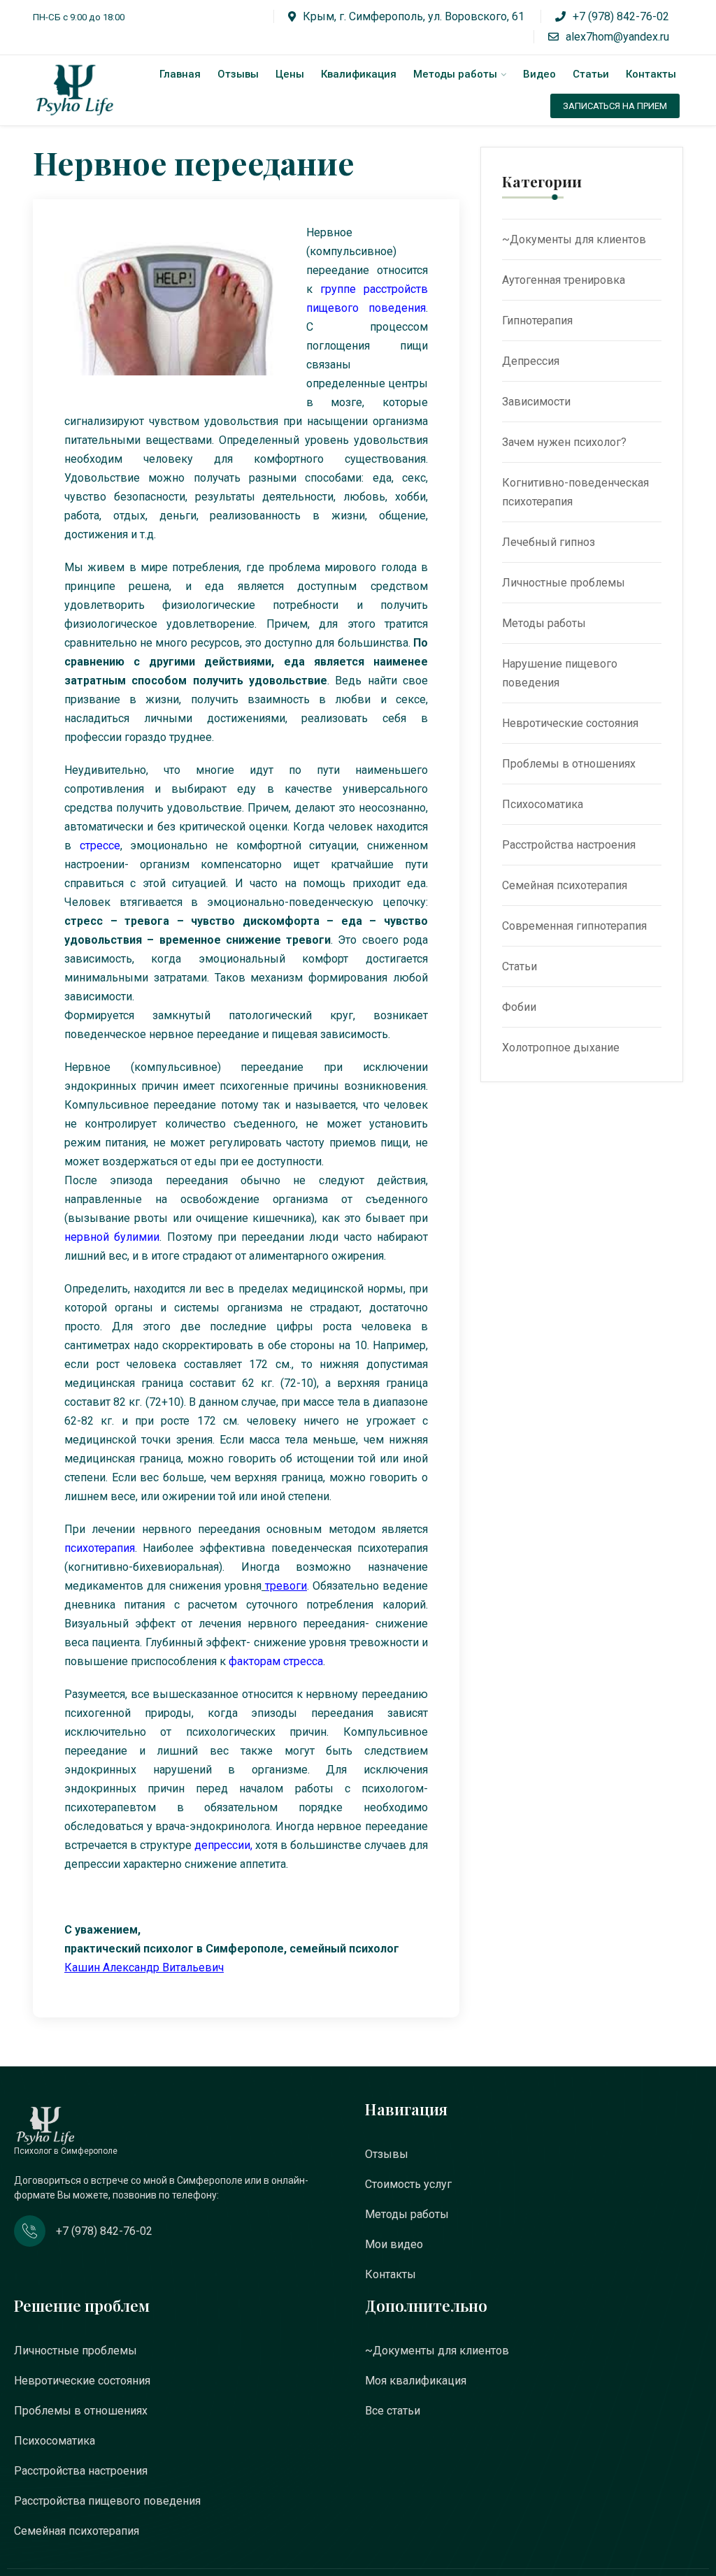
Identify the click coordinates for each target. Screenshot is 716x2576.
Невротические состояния (570, 723)
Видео (539, 74)
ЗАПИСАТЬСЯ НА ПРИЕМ (615, 106)
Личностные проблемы (564, 583)
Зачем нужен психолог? (564, 442)
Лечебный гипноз (549, 542)
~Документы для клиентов (574, 239)
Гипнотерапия (537, 321)
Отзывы (238, 74)
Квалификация (359, 74)
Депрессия (531, 361)
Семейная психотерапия (565, 885)
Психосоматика (543, 804)
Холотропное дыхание (561, 1048)
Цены (290, 74)
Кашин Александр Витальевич (144, 1967)
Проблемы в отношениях (569, 764)
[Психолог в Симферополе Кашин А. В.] (78, 90)
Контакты (651, 74)
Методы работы (455, 74)
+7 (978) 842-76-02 (621, 16)
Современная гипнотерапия (574, 926)
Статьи (591, 74)
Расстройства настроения (569, 845)
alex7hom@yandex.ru (617, 37)
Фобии (519, 1007)
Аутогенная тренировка (564, 280)
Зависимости (536, 402)
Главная (180, 74)
